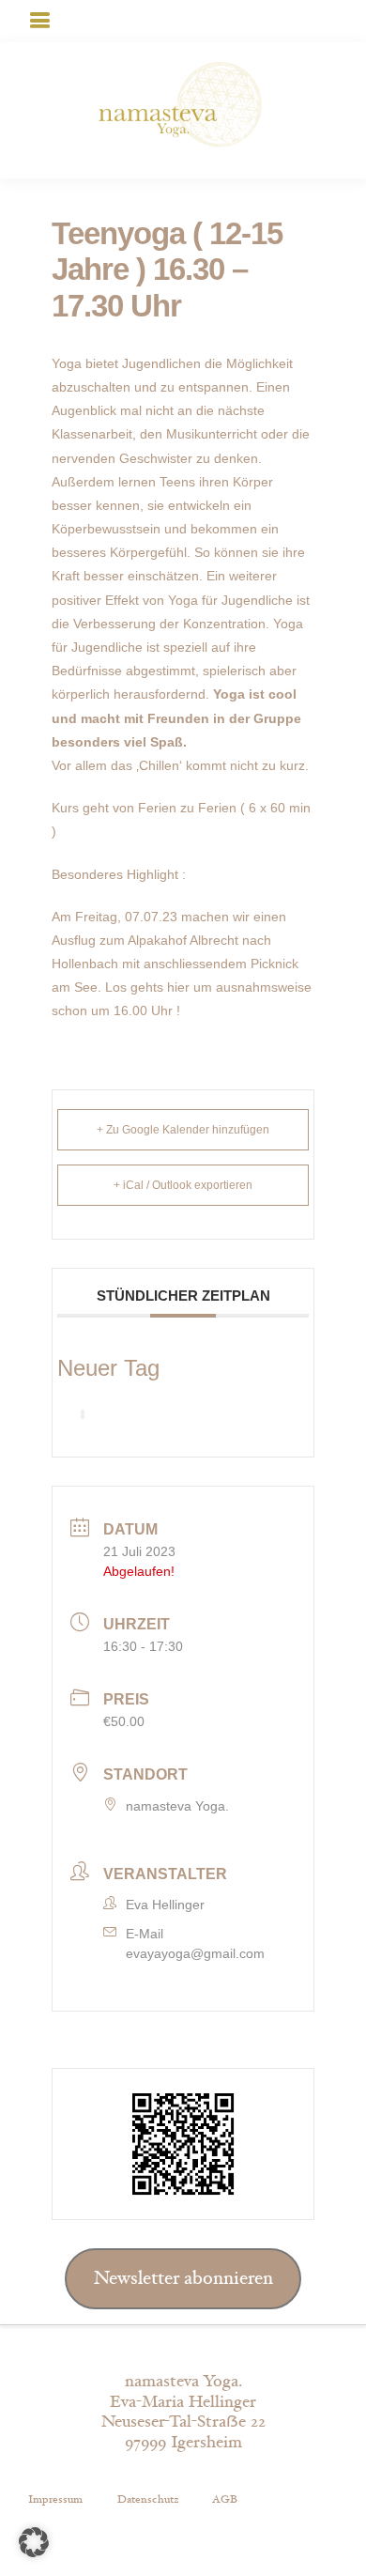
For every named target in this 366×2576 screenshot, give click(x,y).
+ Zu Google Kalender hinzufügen (183, 1130)
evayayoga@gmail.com (195, 1953)
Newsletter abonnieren (183, 2278)
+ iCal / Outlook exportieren (183, 1185)
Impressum (55, 2499)
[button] (34, 2542)
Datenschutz (148, 2499)
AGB (225, 2499)
